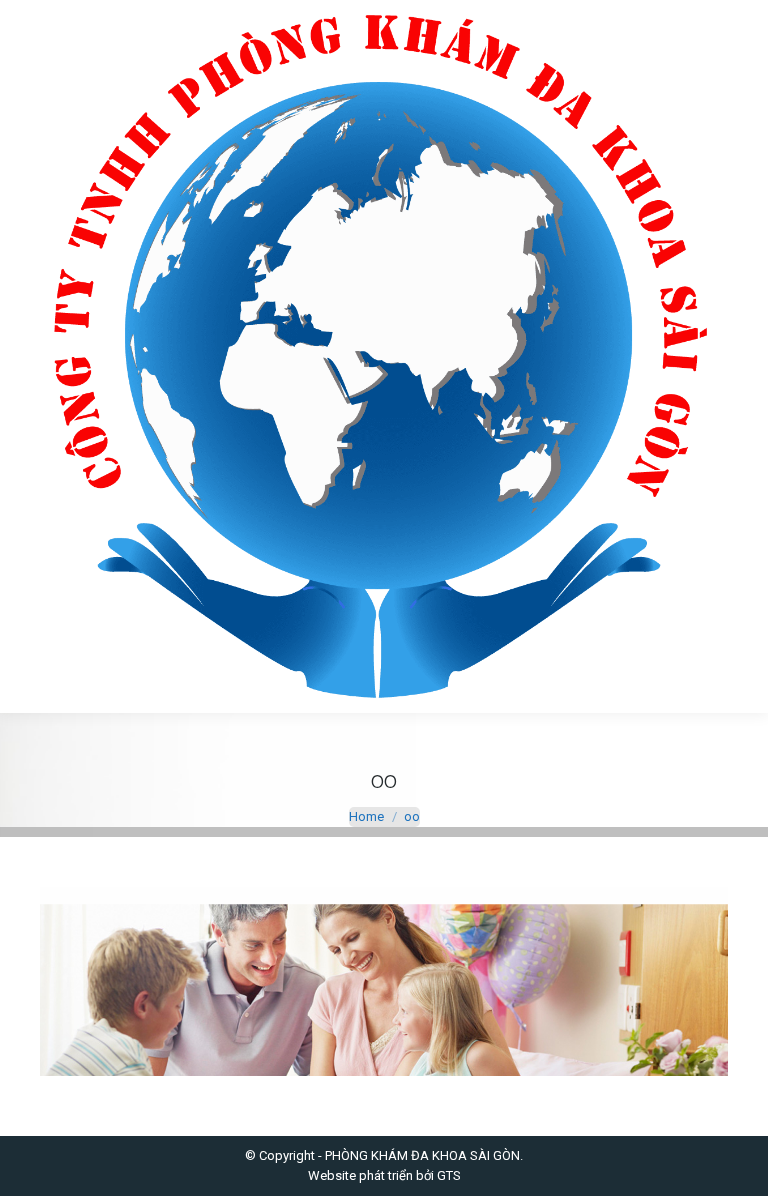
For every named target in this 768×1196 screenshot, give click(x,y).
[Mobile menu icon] (32, 357)
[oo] (384, 981)
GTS (449, 1175)
